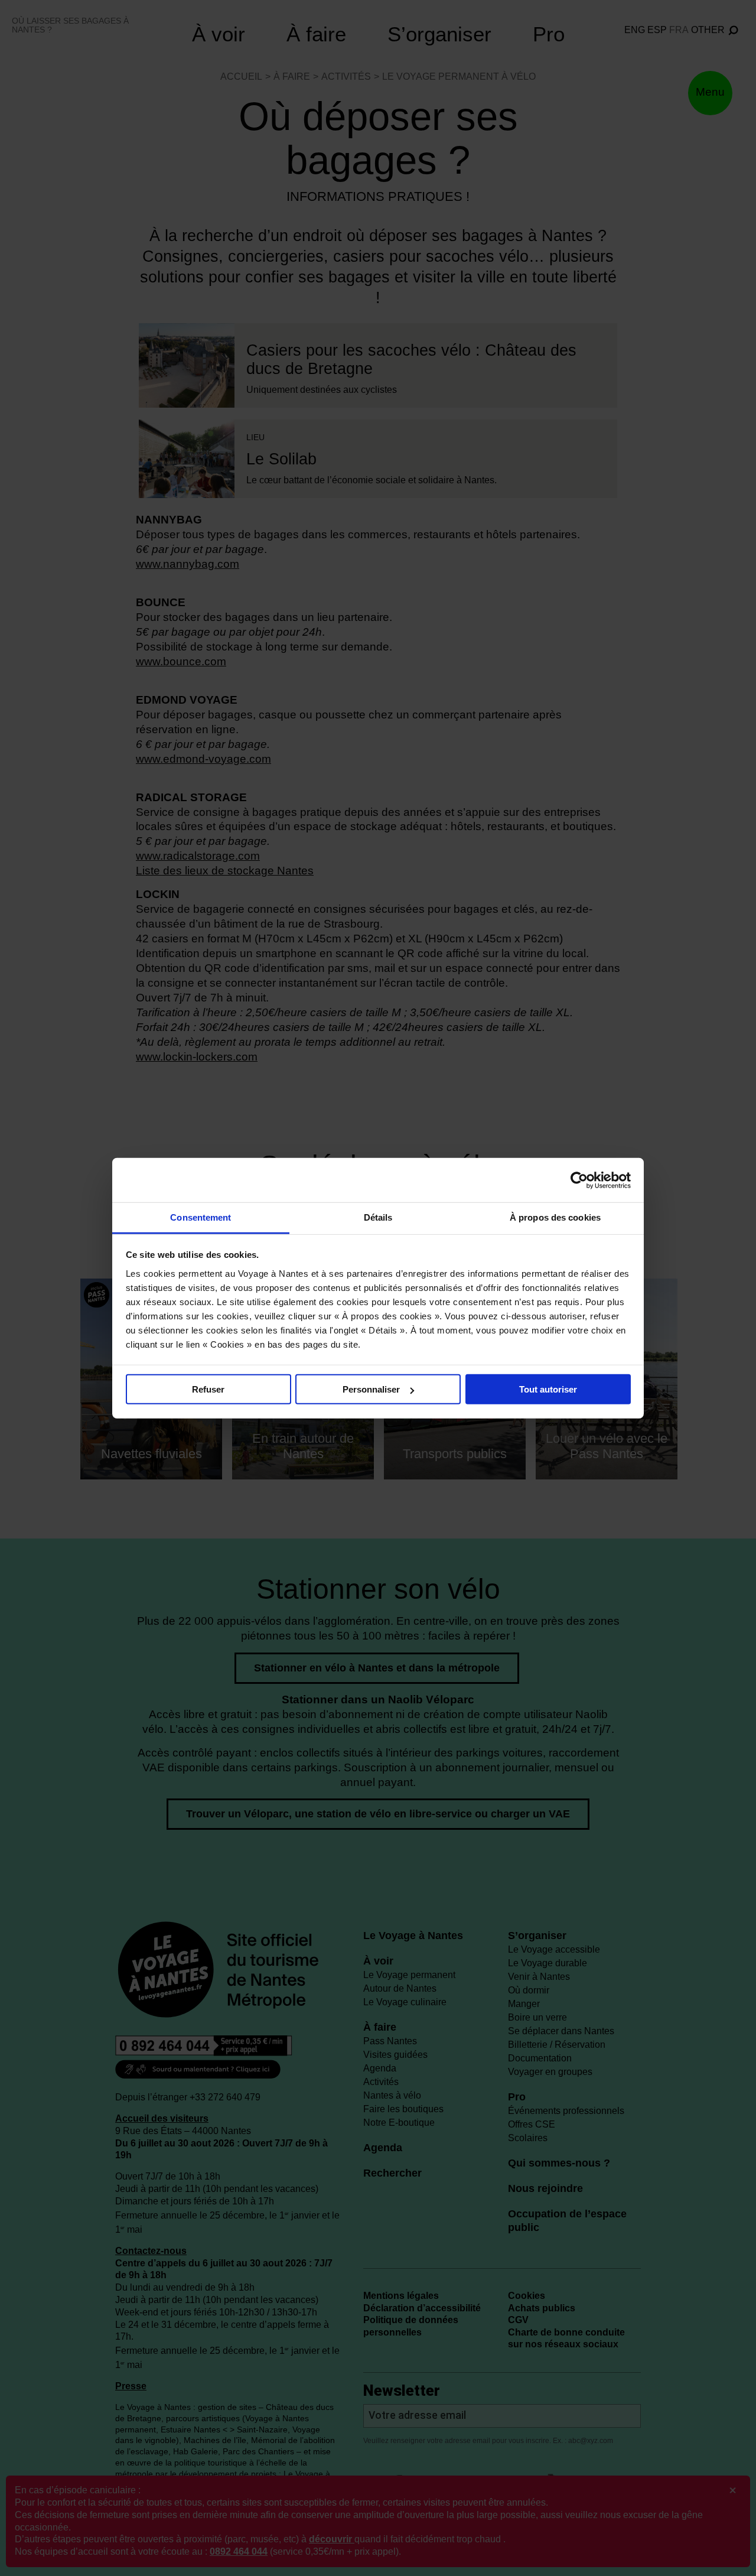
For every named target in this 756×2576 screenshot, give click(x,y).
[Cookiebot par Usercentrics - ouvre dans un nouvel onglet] (579, 1180)
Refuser (208, 1389)
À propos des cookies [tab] (555, 1217)
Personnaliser (371, 1389)
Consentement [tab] (201, 1217)
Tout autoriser (548, 1389)
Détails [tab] (378, 1217)
